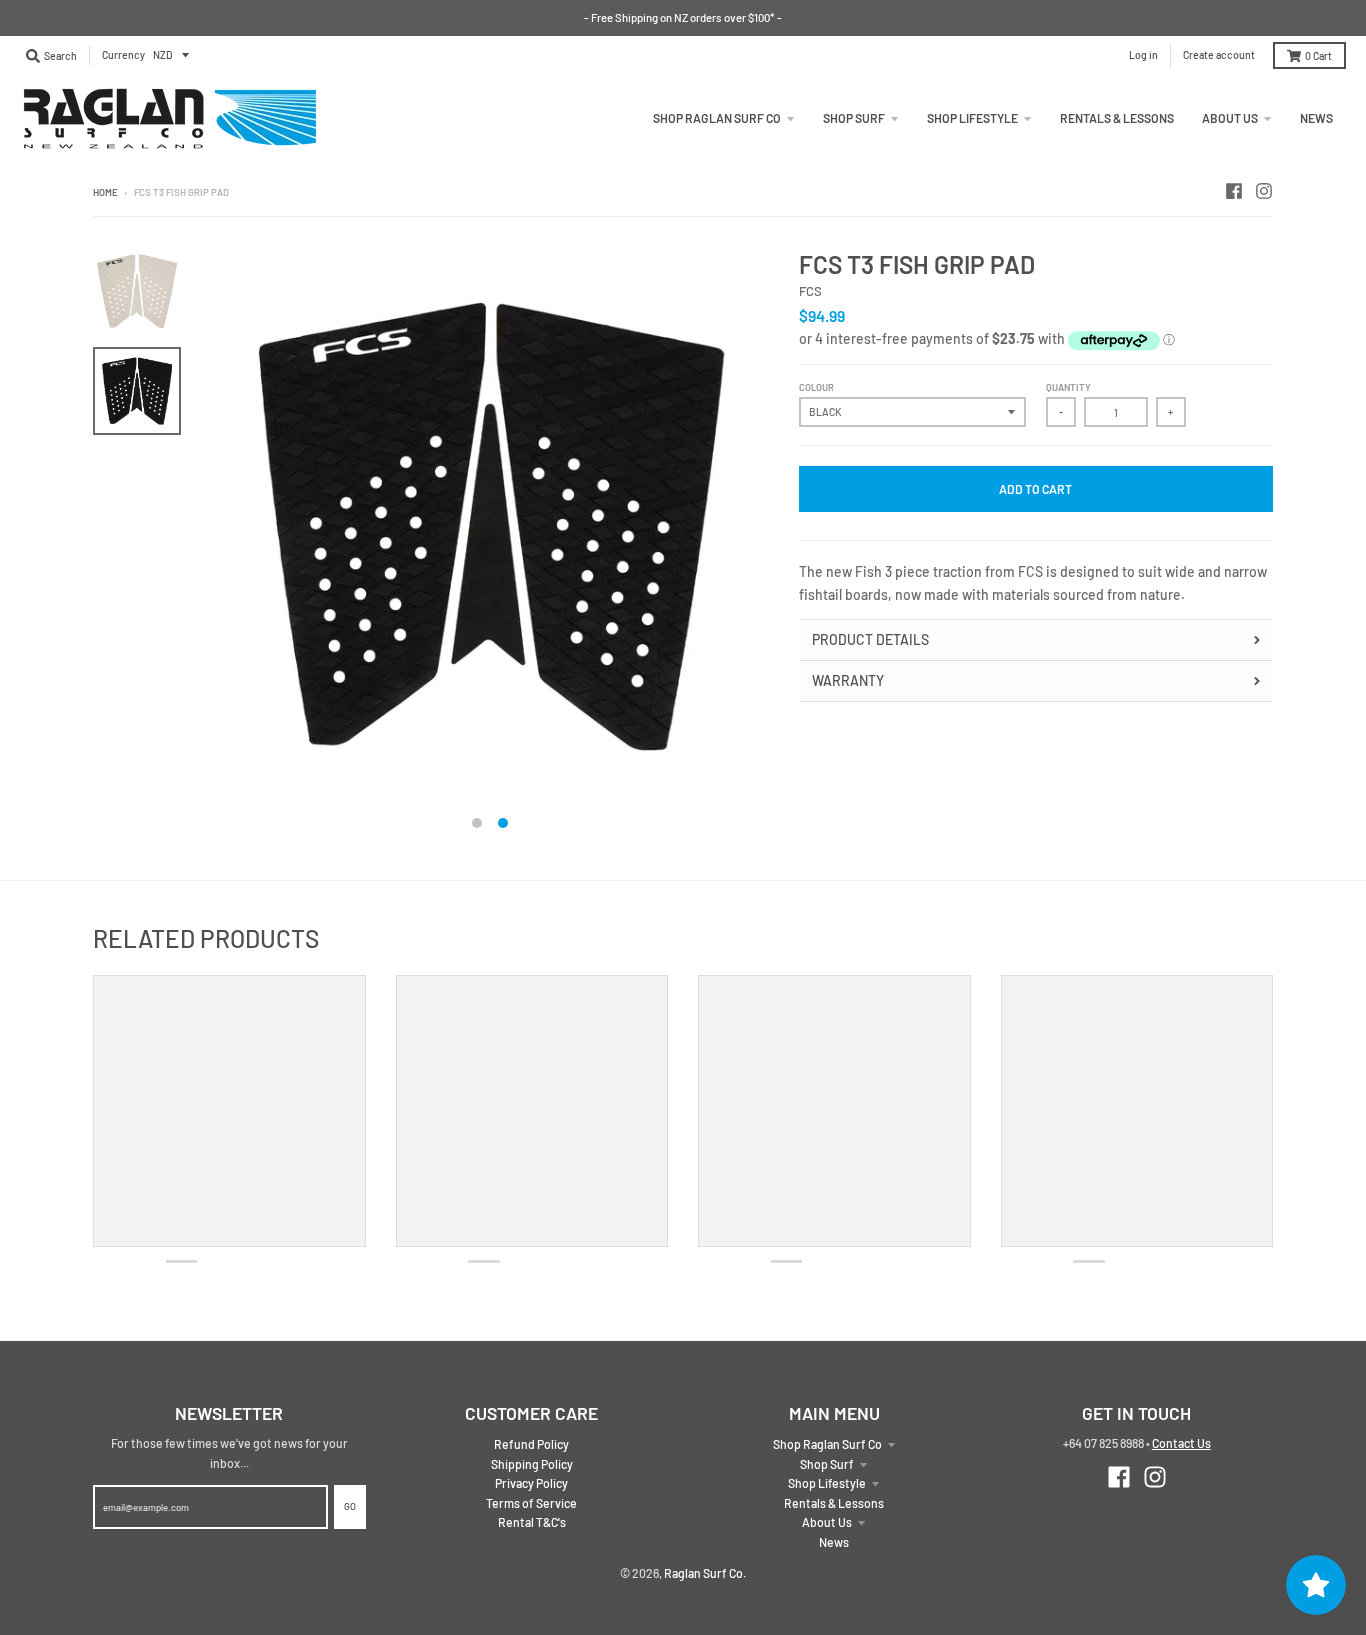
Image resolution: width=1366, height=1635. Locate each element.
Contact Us (1181, 1443)
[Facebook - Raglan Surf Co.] (1234, 191)
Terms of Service (531, 1503)
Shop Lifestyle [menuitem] (972, 118)
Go (350, 1506)
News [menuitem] (1316, 118)
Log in (1143, 54)
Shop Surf (827, 1464)
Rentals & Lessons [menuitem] (1117, 118)
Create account (1219, 54)
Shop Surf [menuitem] (854, 118)
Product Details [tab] (870, 639)
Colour (816, 387)
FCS (810, 291)
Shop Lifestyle (827, 1483)
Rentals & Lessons (834, 1503)
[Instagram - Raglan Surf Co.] (1264, 191)
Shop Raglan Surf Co (827, 1444)
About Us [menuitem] (1230, 118)
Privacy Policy (531, 1483)
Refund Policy (531, 1444)
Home (105, 192)
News (834, 1542)
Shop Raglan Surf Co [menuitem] (717, 118)
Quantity (1068, 387)
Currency (123, 54)
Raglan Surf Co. (705, 1573)
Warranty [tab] (848, 680)
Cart (1318, 55)
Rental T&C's (532, 1522)
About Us (827, 1522)
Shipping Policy (532, 1464)
